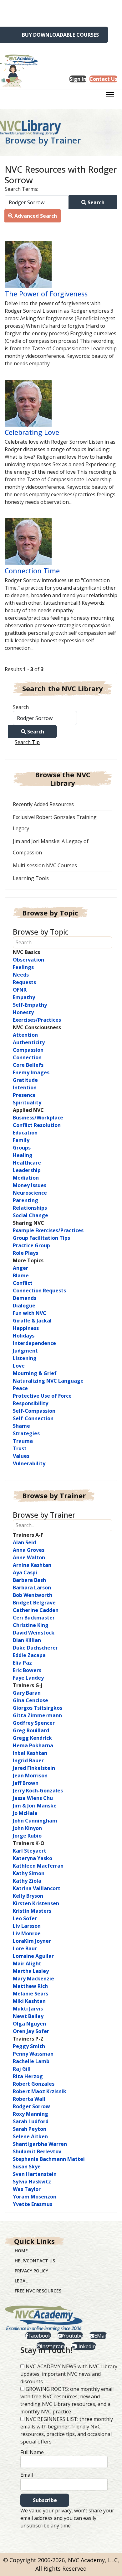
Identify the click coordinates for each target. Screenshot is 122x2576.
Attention (25, 1035)
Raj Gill (22, 2069)
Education (25, 1133)
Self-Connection (33, 1418)
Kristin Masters (32, 1911)
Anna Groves (29, 1550)
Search (95, 202)
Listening (25, 1358)
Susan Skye (27, 2167)
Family (21, 1140)
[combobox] (37, 202)
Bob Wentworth (33, 1595)
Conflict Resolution (37, 1125)
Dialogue (24, 1306)
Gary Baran (27, 1693)
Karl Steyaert (30, 1851)
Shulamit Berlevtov (37, 2151)
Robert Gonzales (34, 2084)
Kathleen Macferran (38, 1866)
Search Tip (27, 742)
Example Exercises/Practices (48, 1230)
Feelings (23, 967)
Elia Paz (22, 1663)
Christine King (31, 1625)
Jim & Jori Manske (35, 1806)
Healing (23, 1155)
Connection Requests (39, 1291)
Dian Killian (27, 1640)
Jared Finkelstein (34, 1768)
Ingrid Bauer (28, 1760)
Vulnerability (29, 1463)
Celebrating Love (32, 432)
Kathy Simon (29, 1873)
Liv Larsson (27, 1926)
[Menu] (110, 96)
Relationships (30, 1208)
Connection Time (32, 571)
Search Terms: (21, 189)
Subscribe (45, 2500)
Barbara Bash (29, 1580)
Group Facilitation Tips (41, 1238)
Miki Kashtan (29, 2001)
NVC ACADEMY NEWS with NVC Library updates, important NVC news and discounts (69, 2374)
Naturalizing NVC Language (48, 1381)
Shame (21, 1426)
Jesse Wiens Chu (33, 1798)
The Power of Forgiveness (46, 294)
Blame (21, 1275)
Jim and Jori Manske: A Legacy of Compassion (51, 847)
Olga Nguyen (29, 2024)
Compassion (28, 1050)
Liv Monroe (27, 1933)
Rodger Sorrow (31, 2106)
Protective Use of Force (42, 1396)
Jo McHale (25, 1813)
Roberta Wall (29, 2099)
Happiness (26, 1328)
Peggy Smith (29, 2046)
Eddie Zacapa (29, 1655)
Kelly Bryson (28, 1896)
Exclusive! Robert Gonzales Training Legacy (55, 823)
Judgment (25, 1351)
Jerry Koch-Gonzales (38, 1791)
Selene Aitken (30, 2136)
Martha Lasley (31, 1971)
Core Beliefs (28, 1065)
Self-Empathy (30, 1005)
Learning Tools (31, 878)
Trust (20, 1448)
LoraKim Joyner (32, 1941)
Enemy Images (31, 1072)
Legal (21, 2281)
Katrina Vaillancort (37, 1888)
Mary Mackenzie (33, 1979)
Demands (25, 1298)
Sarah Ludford (31, 2121)
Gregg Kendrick (32, 1738)
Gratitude (25, 1080)
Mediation (26, 1178)
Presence (24, 1095)
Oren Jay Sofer (31, 2031)
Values (21, 1456)
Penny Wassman (33, 2054)
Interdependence (34, 1343)
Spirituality (27, 1103)
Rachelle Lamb (31, 2061)
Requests (24, 982)
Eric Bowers (27, 1670)
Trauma (23, 1441)
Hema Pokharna (33, 1745)
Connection (27, 1057)
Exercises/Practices (37, 1020)
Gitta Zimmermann (37, 1715)
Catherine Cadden (36, 1610)
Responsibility (30, 1403)
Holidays (24, 1336)
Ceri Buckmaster (34, 1618)
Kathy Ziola (27, 1881)
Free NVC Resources (38, 2291)
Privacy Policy (31, 2271)
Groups (22, 1148)
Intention (25, 1087)
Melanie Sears (30, 1994)
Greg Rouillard (31, 1730)
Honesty (23, 1012)
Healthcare (27, 1163)
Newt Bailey (28, 2016)
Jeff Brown (26, 1783)
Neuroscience (30, 1193)
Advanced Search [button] (35, 216)
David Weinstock (34, 1633)
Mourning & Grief (35, 1373)
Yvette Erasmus (33, 2204)
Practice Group (31, 1245)
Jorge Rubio (27, 1836)
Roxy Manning (30, 2114)
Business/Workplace (38, 1118)
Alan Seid (24, 1542)
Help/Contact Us (35, 2261)
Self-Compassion (34, 1411)
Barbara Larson (32, 1588)
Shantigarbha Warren (40, 2144)
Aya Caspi (25, 1572)
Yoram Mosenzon (35, 2197)
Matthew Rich (30, 1986)
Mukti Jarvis (28, 2009)
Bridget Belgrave (34, 1603)
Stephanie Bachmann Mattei (49, 2159)
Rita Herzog (28, 2076)
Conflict (23, 1283)
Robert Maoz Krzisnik (40, 2091)
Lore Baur (25, 1948)
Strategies (26, 1433)
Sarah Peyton (30, 2129)
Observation (28, 960)
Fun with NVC (30, 1313)
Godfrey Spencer (34, 1723)
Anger (20, 1268)
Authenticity (29, 1042)
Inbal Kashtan (30, 1753)
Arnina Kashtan (32, 1565)
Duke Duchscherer (35, 1648)
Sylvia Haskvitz (32, 2182)
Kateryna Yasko (33, 1858)
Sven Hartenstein (35, 2174)
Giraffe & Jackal (32, 1321)
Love (19, 1366)
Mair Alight (27, 1963)
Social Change (30, 1215)
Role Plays (25, 1253)
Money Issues (30, 1185)
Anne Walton (29, 1557)
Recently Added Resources (43, 804)
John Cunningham (35, 1821)
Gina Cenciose (30, 1700)
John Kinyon (27, 1828)
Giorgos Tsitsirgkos (38, 1708)
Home (21, 2251)
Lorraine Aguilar (33, 1956)
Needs (21, 975)
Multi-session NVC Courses (45, 865)
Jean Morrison (30, 1776)
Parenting (25, 1200)
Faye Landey (28, 1678)
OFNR (20, 990)
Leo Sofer (25, 1918)
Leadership (27, 1170)
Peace (20, 1388)
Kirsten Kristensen (36, 1903)
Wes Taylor (27, 2189)
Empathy (24, 997)
